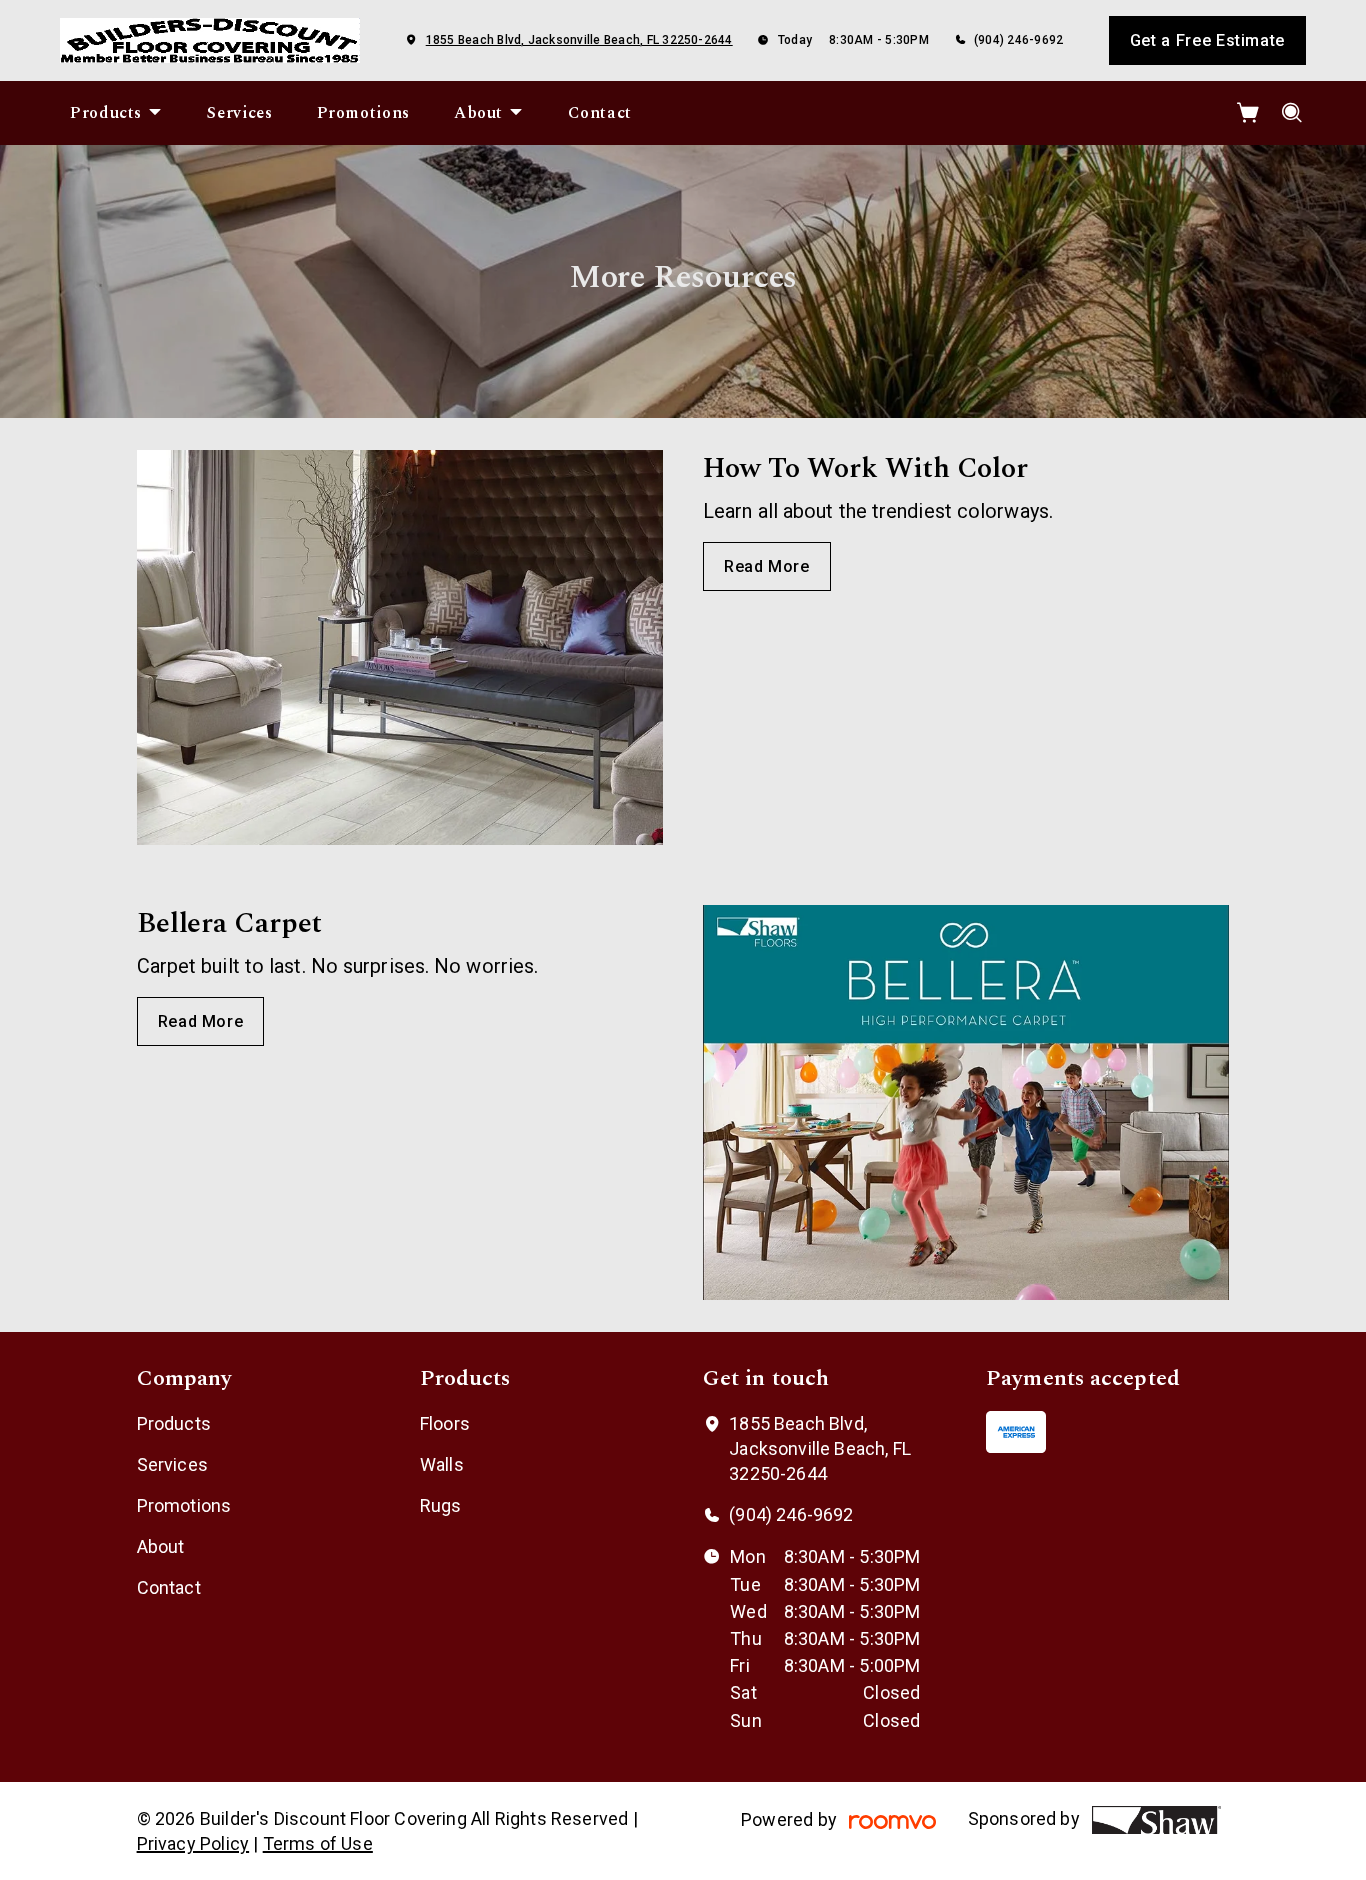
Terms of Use (318, 1843)
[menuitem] (116, 113)
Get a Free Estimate (1207, 40)
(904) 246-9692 (1018, 40)
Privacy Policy (193, 1843)
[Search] (1292, 113)
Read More (767, 566)
